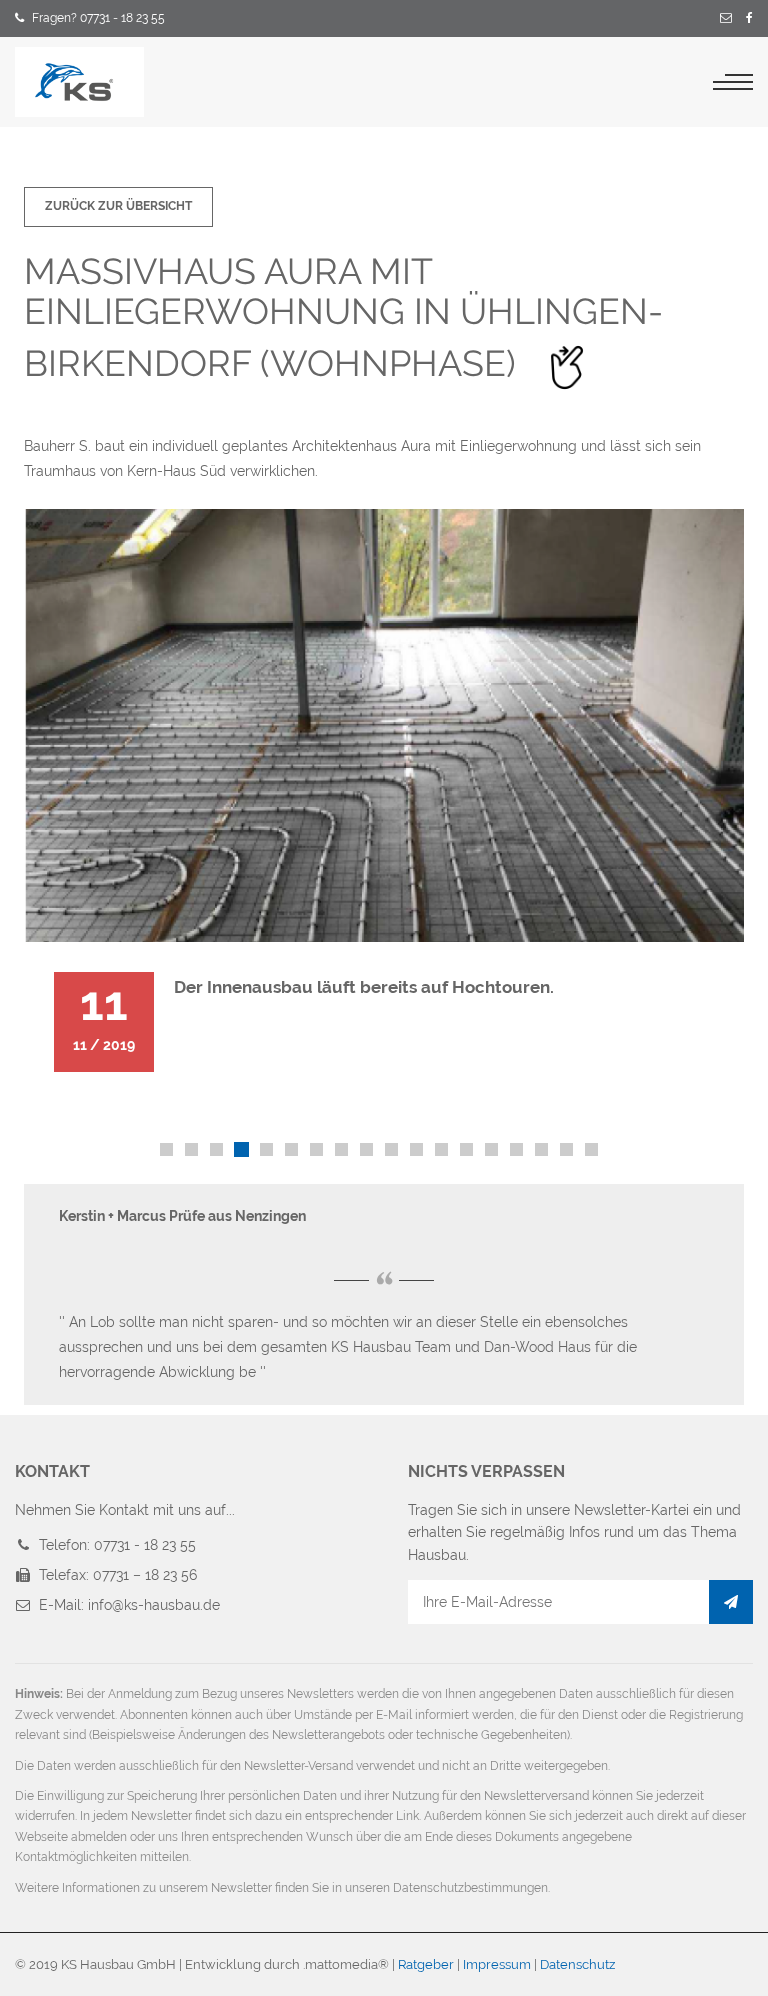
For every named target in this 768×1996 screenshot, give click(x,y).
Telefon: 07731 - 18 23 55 (117, 1545)
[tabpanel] (384, 805)
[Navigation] (733, 82)
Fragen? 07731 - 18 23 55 (98, 18)
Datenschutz (577, 1964)
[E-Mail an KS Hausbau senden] (726, 19)
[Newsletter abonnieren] (731, 1602)
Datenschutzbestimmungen (470, 1888)
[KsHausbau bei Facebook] (749, 19)
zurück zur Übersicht (118, 206)
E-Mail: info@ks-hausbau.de (129, 1605)
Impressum (497, 1964)
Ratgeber (426, 1964)
